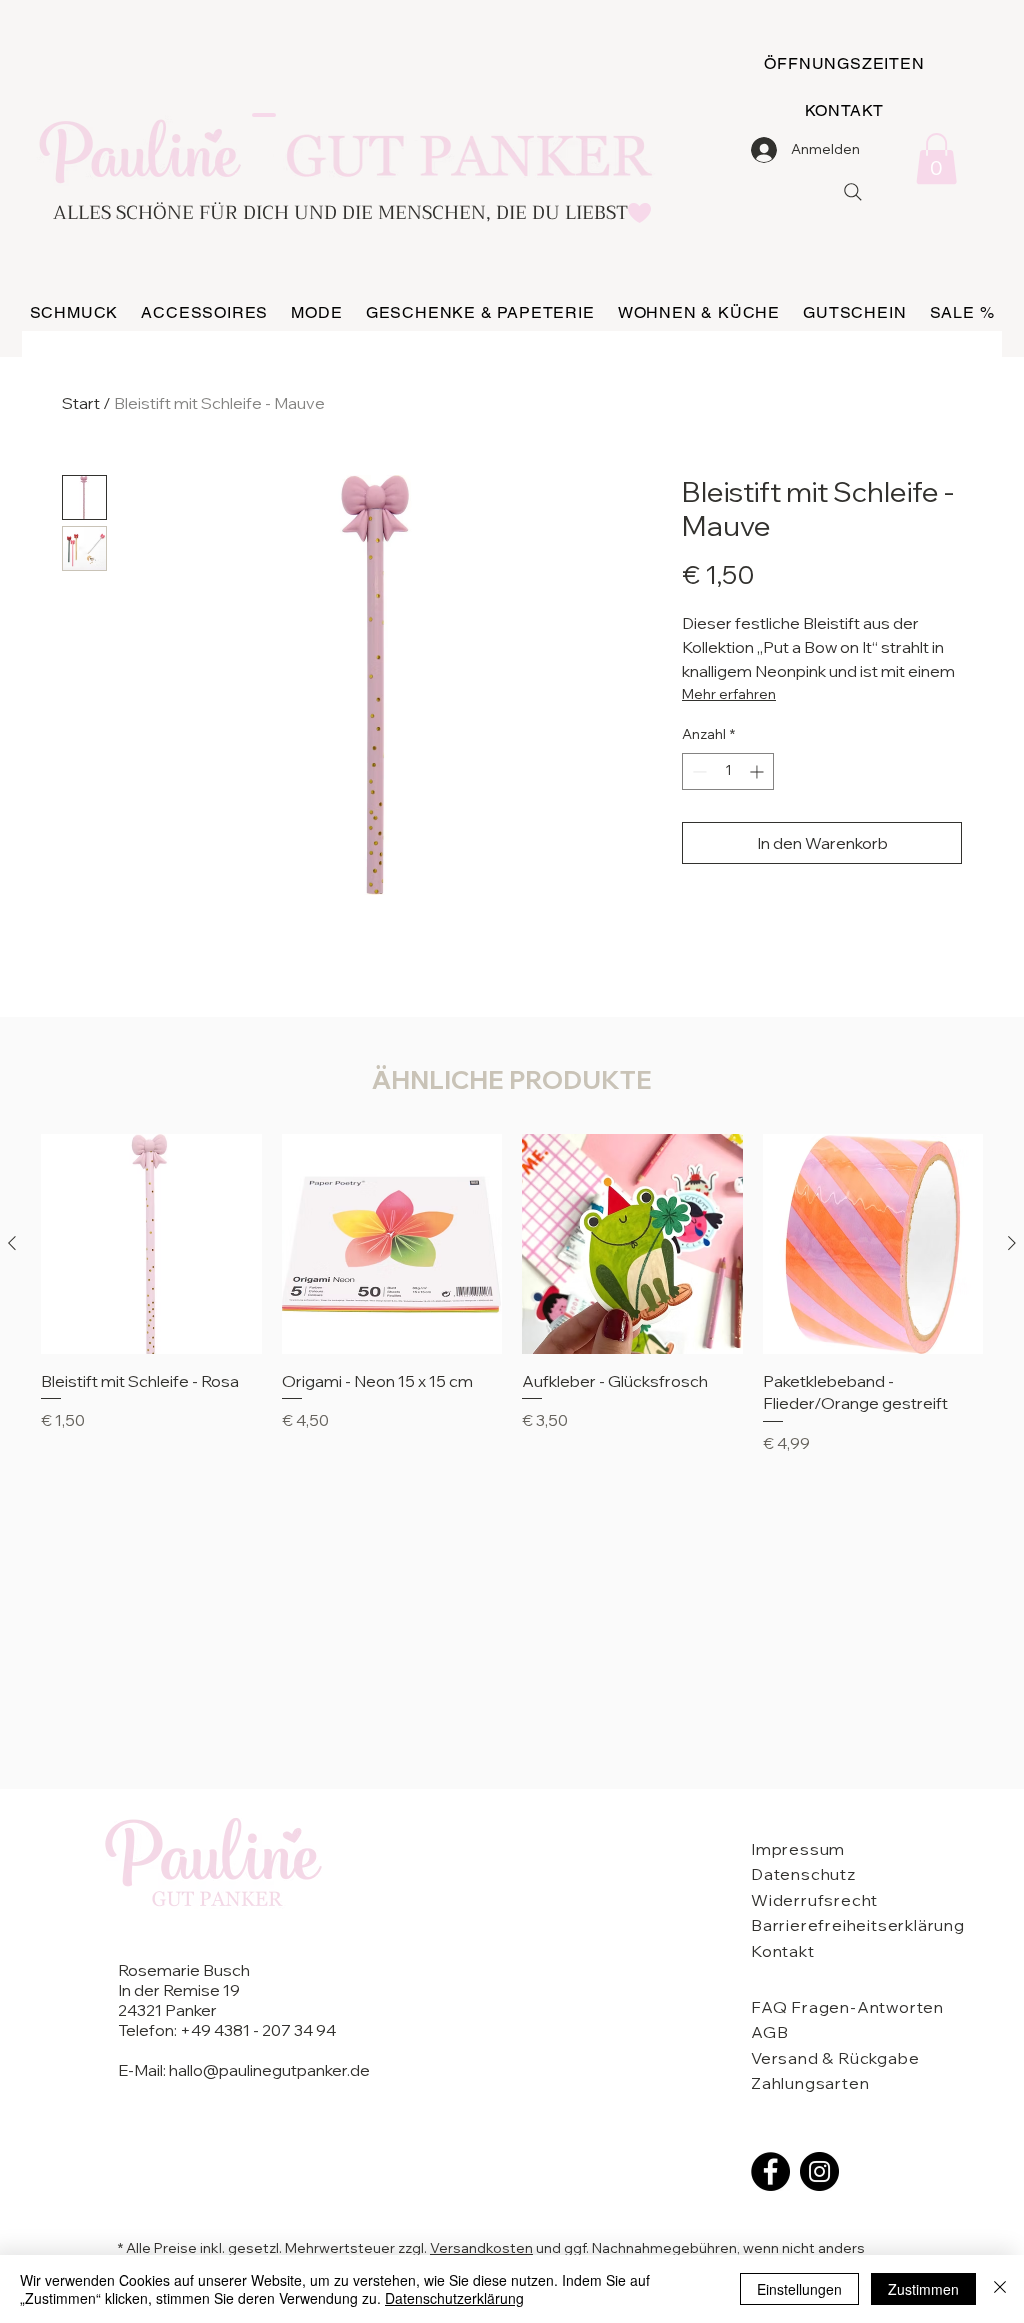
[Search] (853, 192)
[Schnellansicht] (151, 1244)
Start (81, 403)
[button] (936, 158)
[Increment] (758, 771)
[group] (512, 1306)
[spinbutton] (728, 771)
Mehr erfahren (729, 694)
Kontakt (783, 1951)
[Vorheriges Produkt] (12, 1243)
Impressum (798, 1849)
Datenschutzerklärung (454, 2298)
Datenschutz (803, 1874)
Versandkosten (481, 2248)
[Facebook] (770, 2171)
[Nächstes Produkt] (1012, 1243)
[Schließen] (1000, 2289)
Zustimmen (923, 2289)
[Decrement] (697, 771)
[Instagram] (819, 2171)
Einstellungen (799, 2289)
